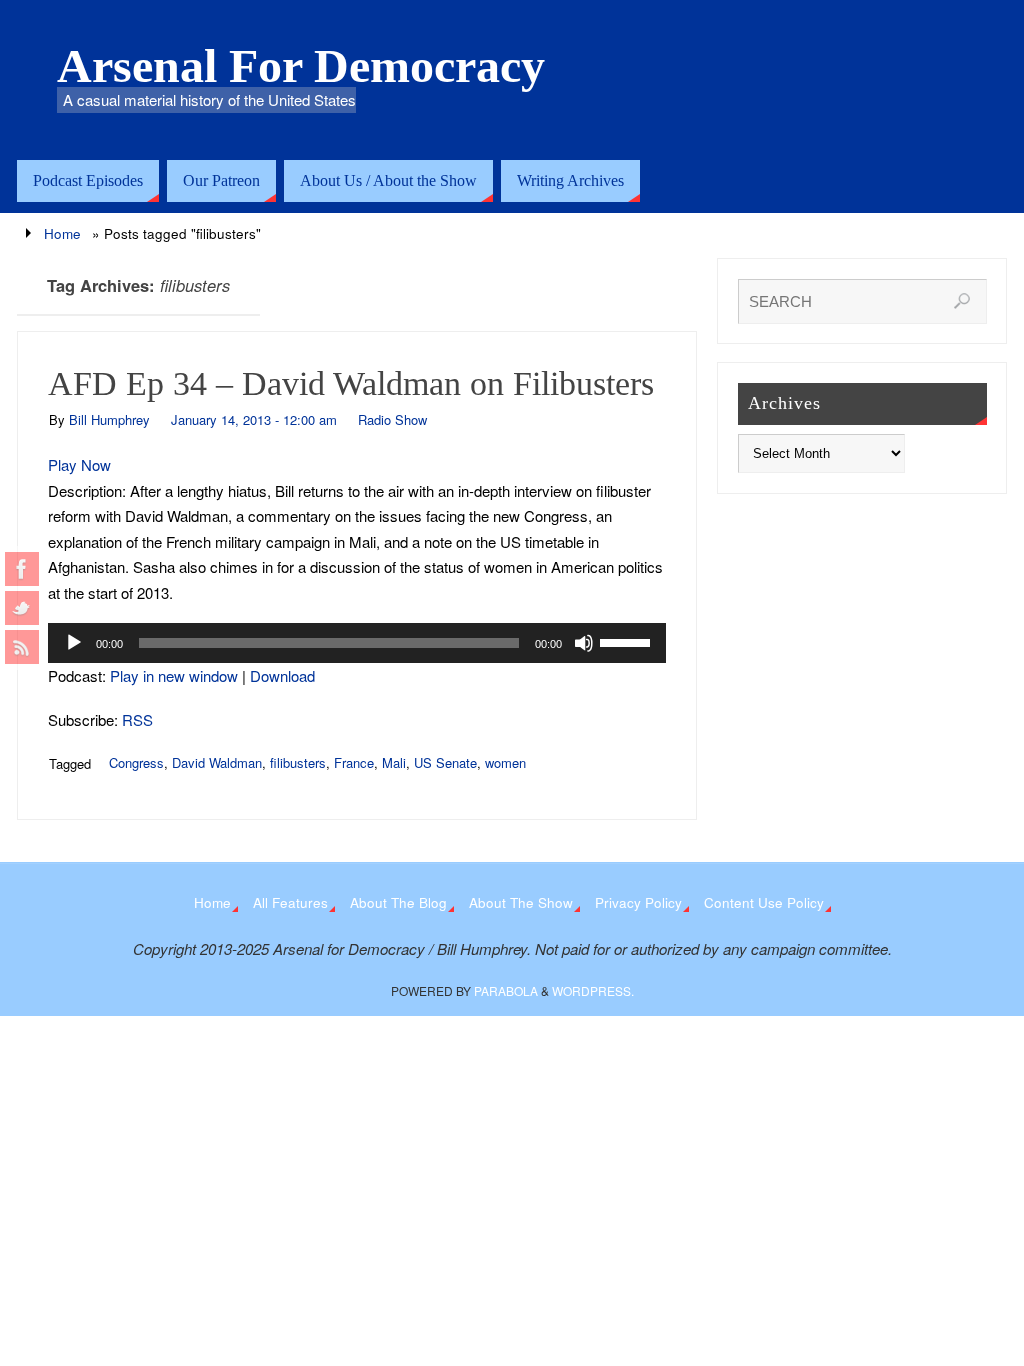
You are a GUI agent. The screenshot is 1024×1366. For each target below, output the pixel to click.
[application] (357, 643)
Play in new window (174, 675)
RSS (137, 719)
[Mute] (584, 643)
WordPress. (593, 990)
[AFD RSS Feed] (22, 647)
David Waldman (217, 762)
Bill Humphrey (109, 419)
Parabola (506, 990)
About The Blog (398, 902)
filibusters (298, 762)
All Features (290, 902)
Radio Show (392, 419)
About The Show (521, 902)
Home (62, 233)
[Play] (74, 643)
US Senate (445, 762)
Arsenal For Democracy (301, 66)
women (505, 762)
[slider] (628, 641)
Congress (136, 762)
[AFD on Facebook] (22, 569)
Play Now (79, 464)
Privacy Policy (638, 902)
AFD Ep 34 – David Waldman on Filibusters (351, 383)
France (354, 762)
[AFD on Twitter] (22, 608)
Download (282, 675)
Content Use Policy (764, 902)
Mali (394, 762)
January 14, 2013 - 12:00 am (254, 419)
